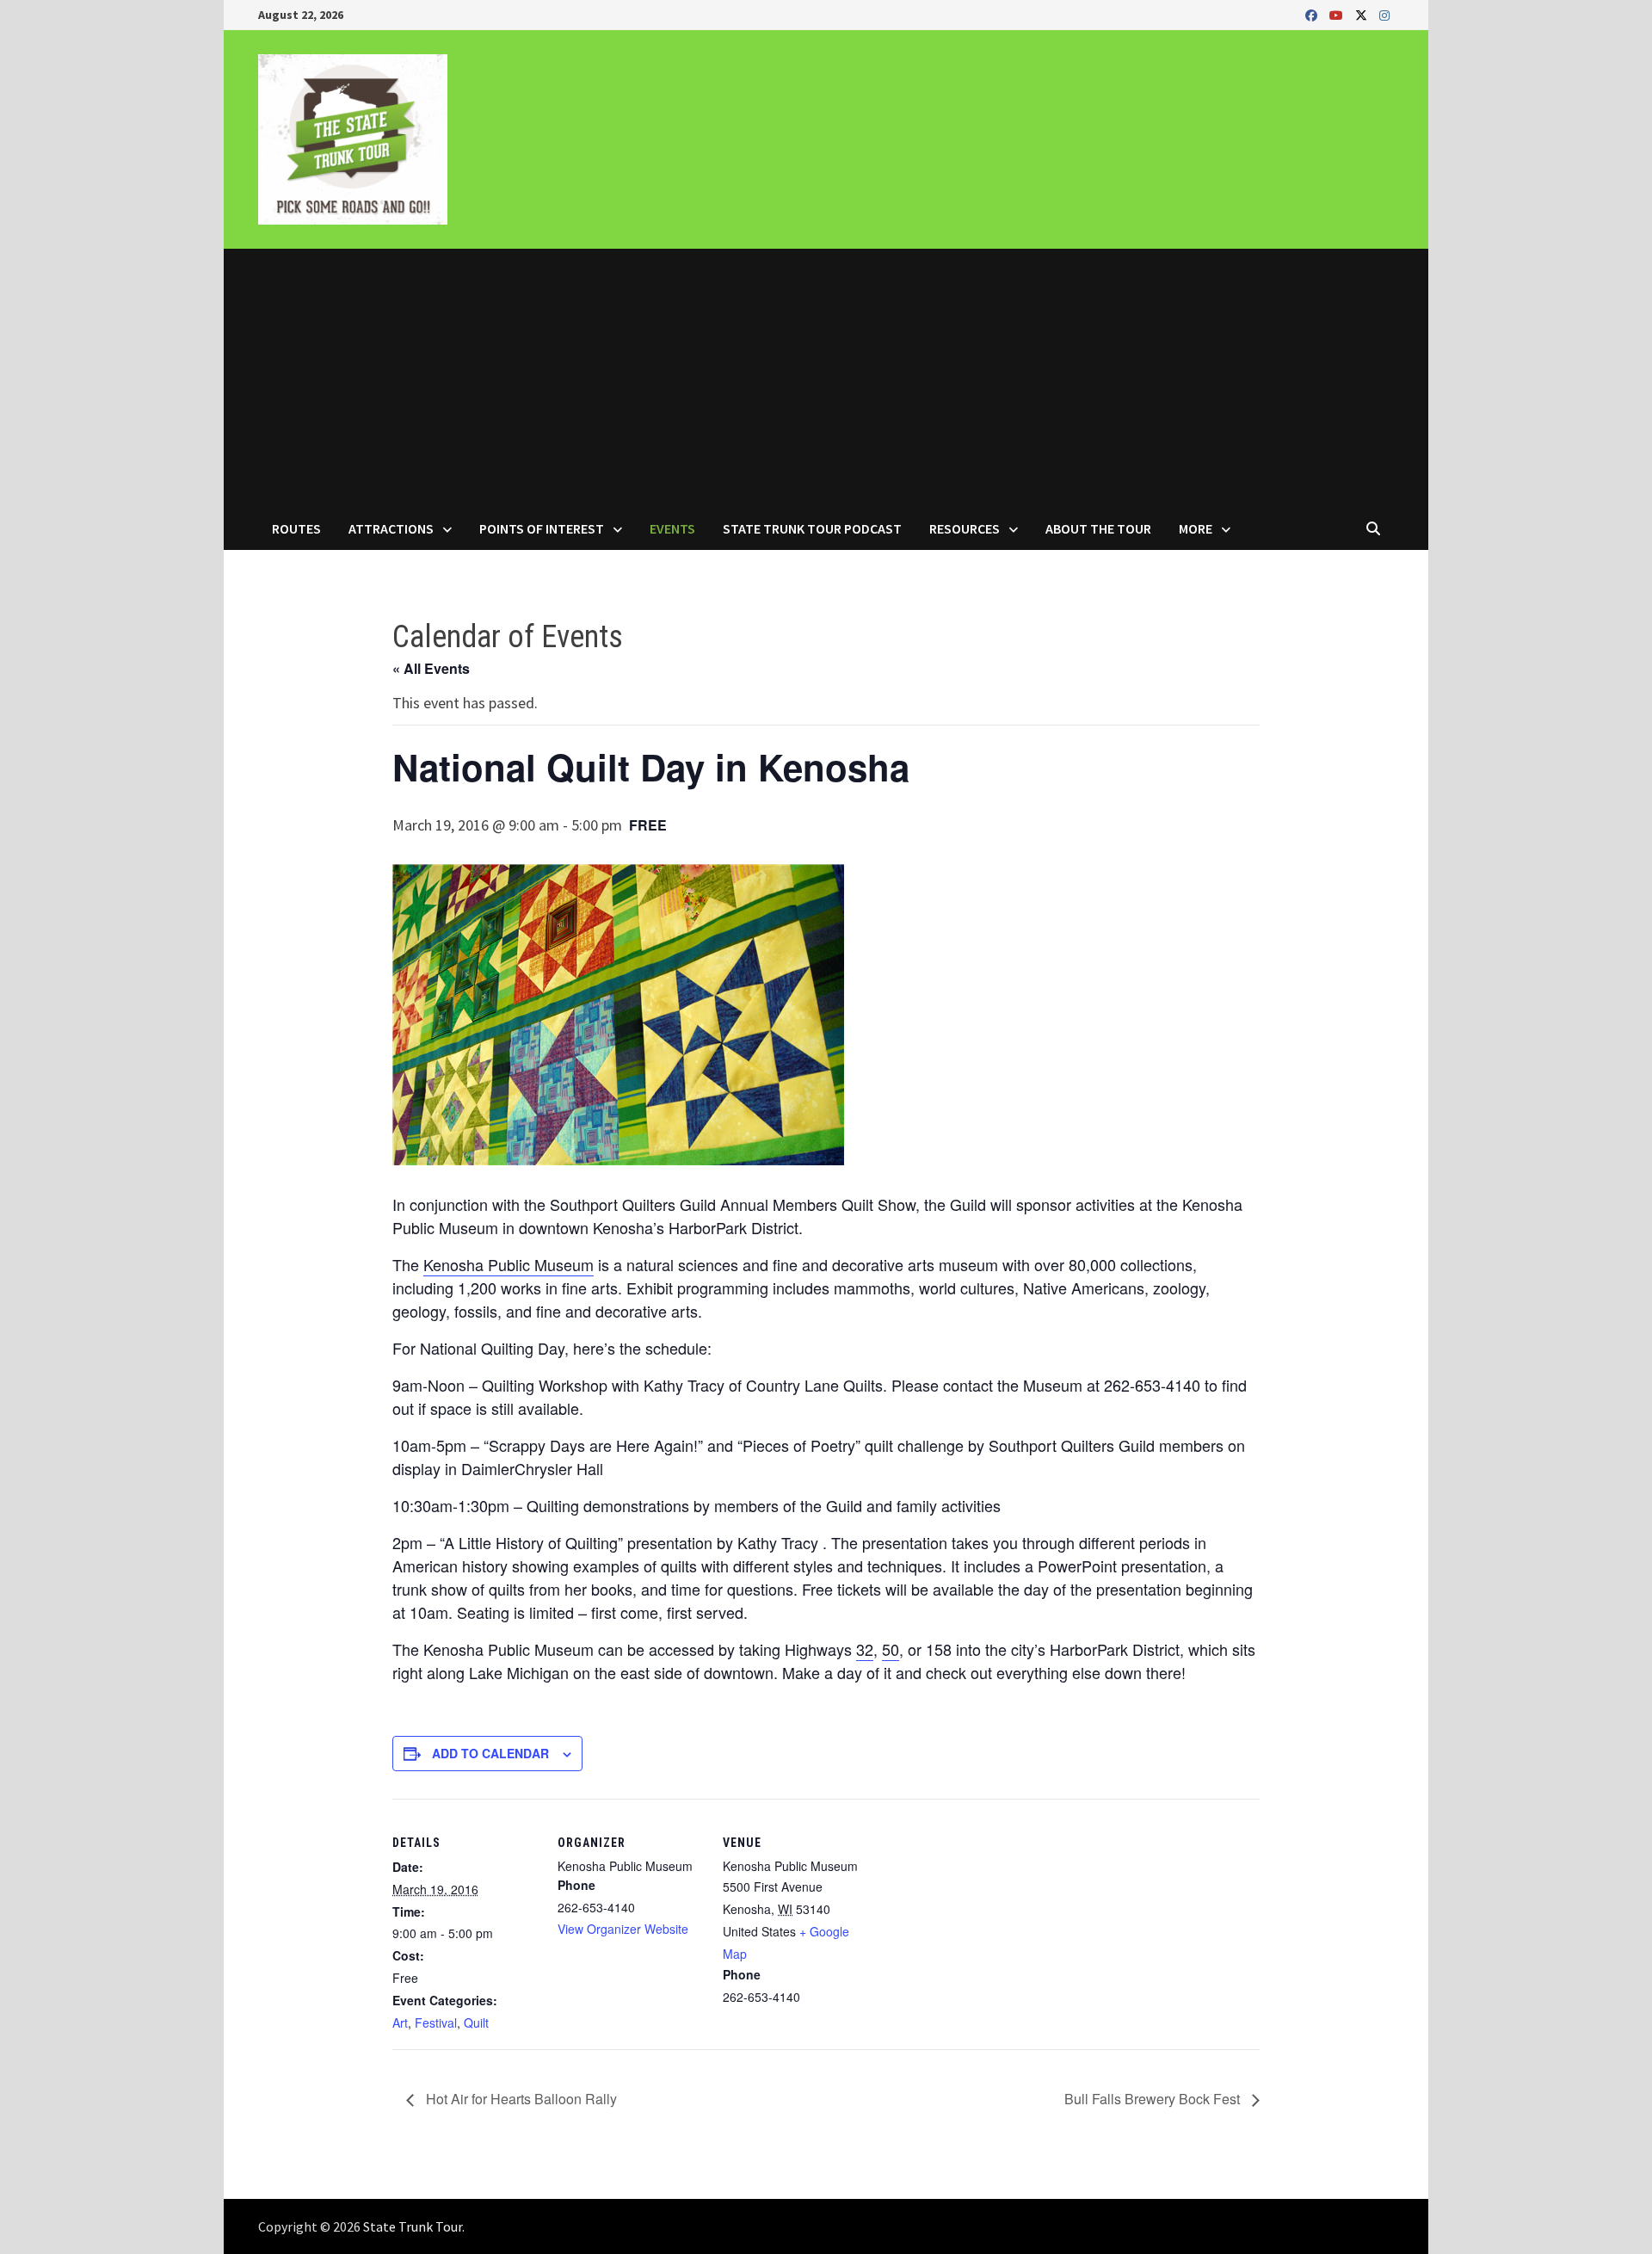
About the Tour (1098, 528)
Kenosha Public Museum (509, 1264)
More (1196, 528)
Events (672, 528)
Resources (965, 528)
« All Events (431, 668)
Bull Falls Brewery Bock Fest (1154, 2099)
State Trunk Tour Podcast (812, 528)
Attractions (391, 528)
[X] (1363, 14)
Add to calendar (490, 1753)
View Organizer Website (623, 1929)
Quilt (476, 2022)
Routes (296, 528)
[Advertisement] (826, 378)
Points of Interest (542, 528)
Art (400, 2022)
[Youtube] (1338, 14)
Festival (436, 2022)
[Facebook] (1313, 14)
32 (865, 1649)
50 (891, 1649)
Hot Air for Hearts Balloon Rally (520, 2099)
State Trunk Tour (413, 2226)
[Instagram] (1384, 14)
